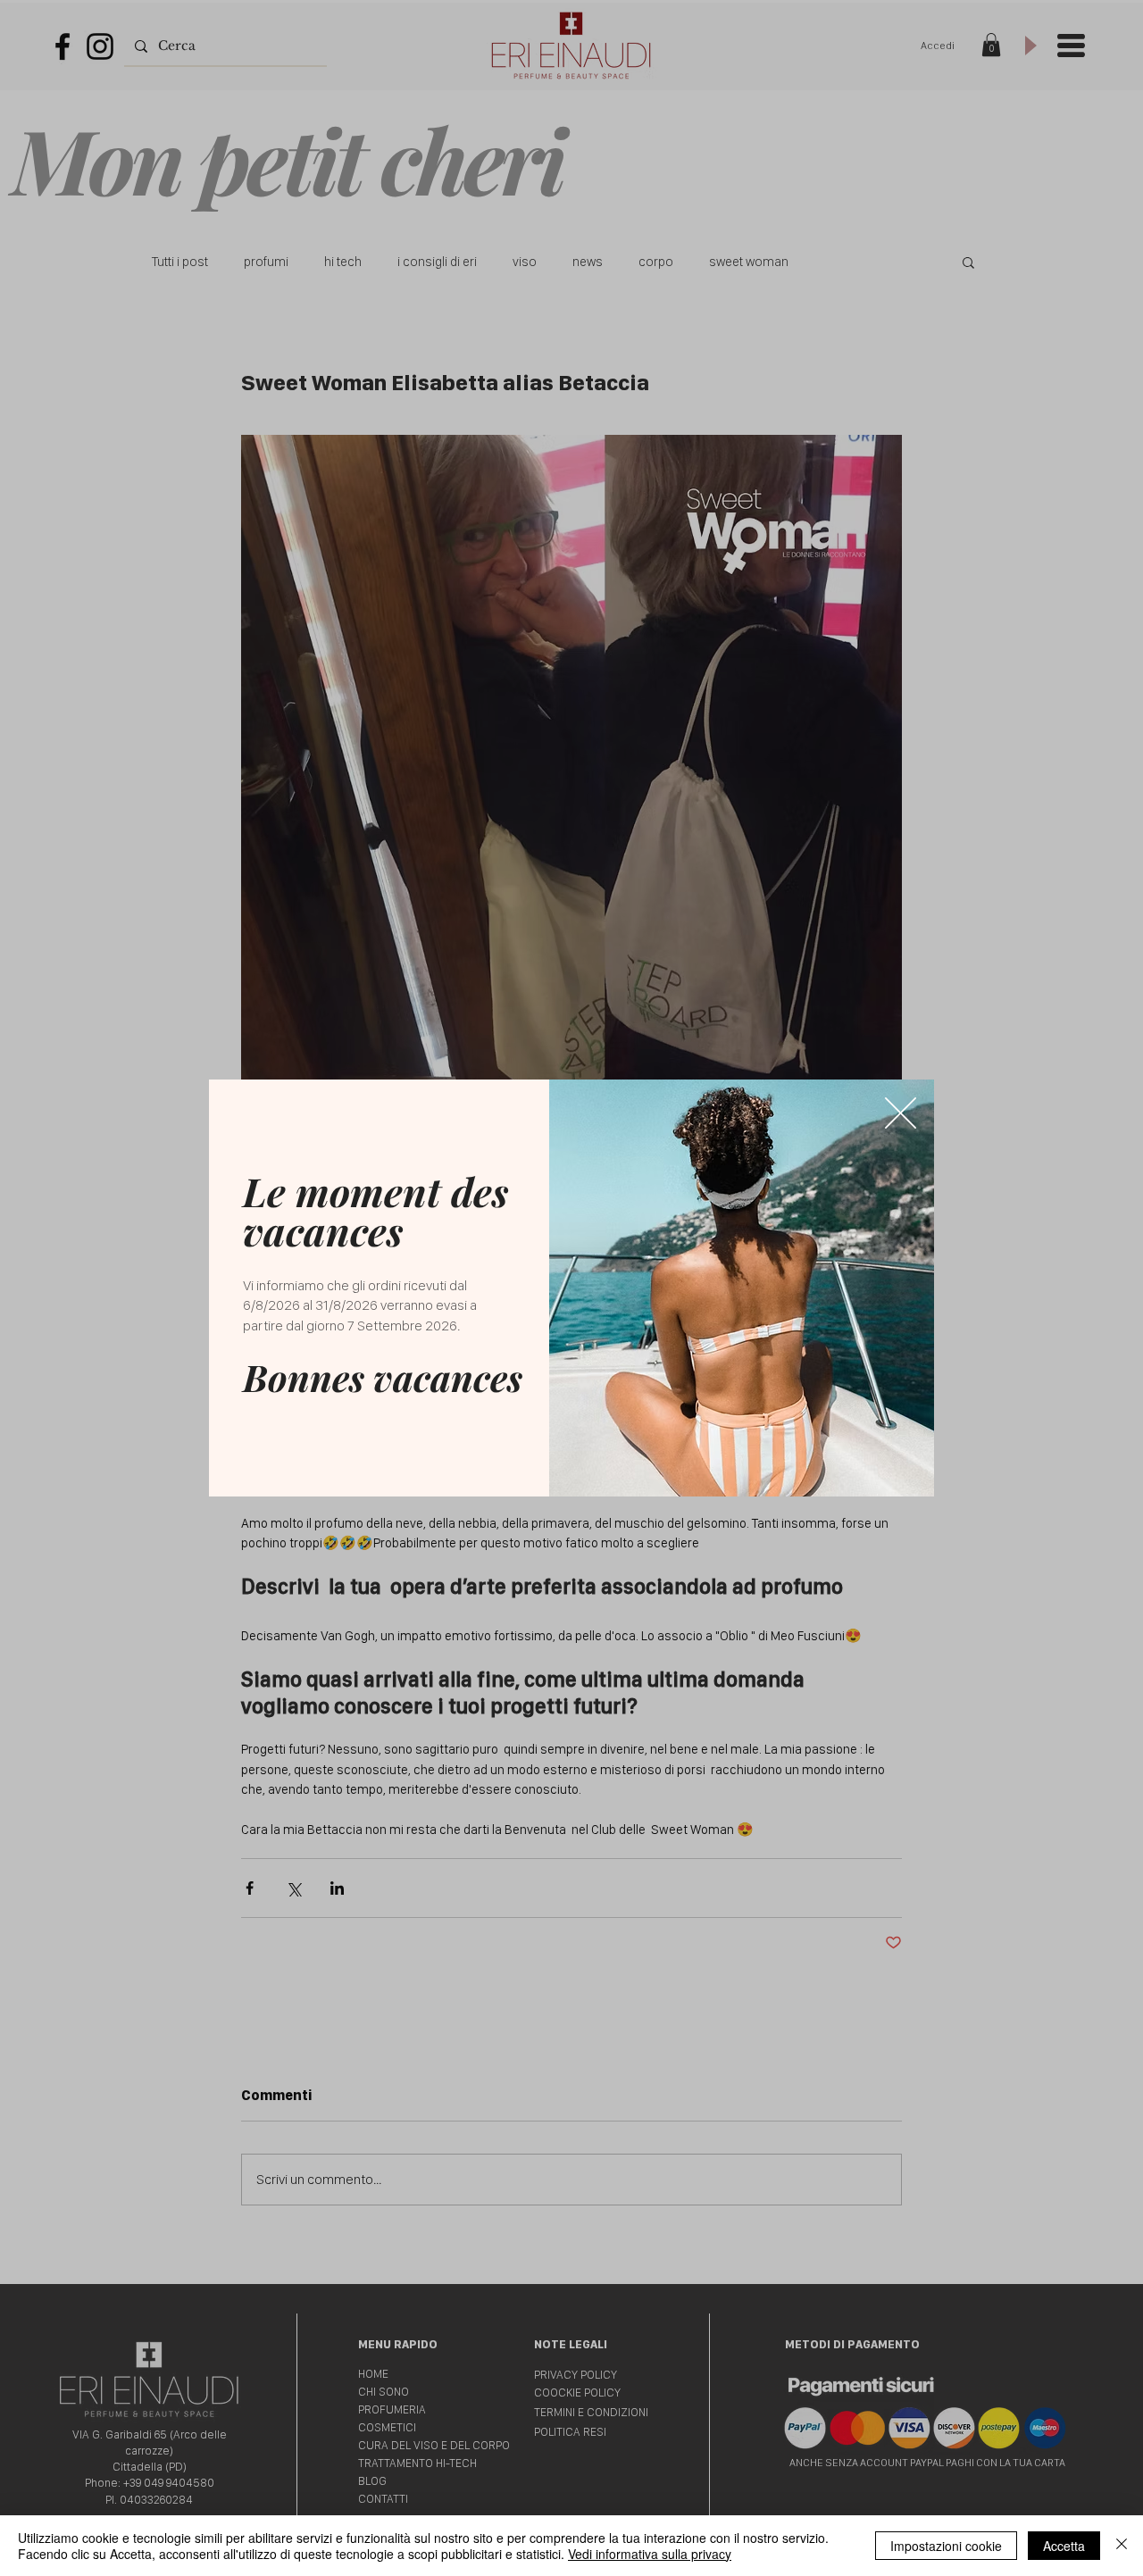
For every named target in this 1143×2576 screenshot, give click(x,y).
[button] (901, 1113)
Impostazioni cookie (946, 2546)
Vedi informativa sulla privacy (650, 2554)
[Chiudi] (1122, 2546)
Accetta (1064, 2546)
